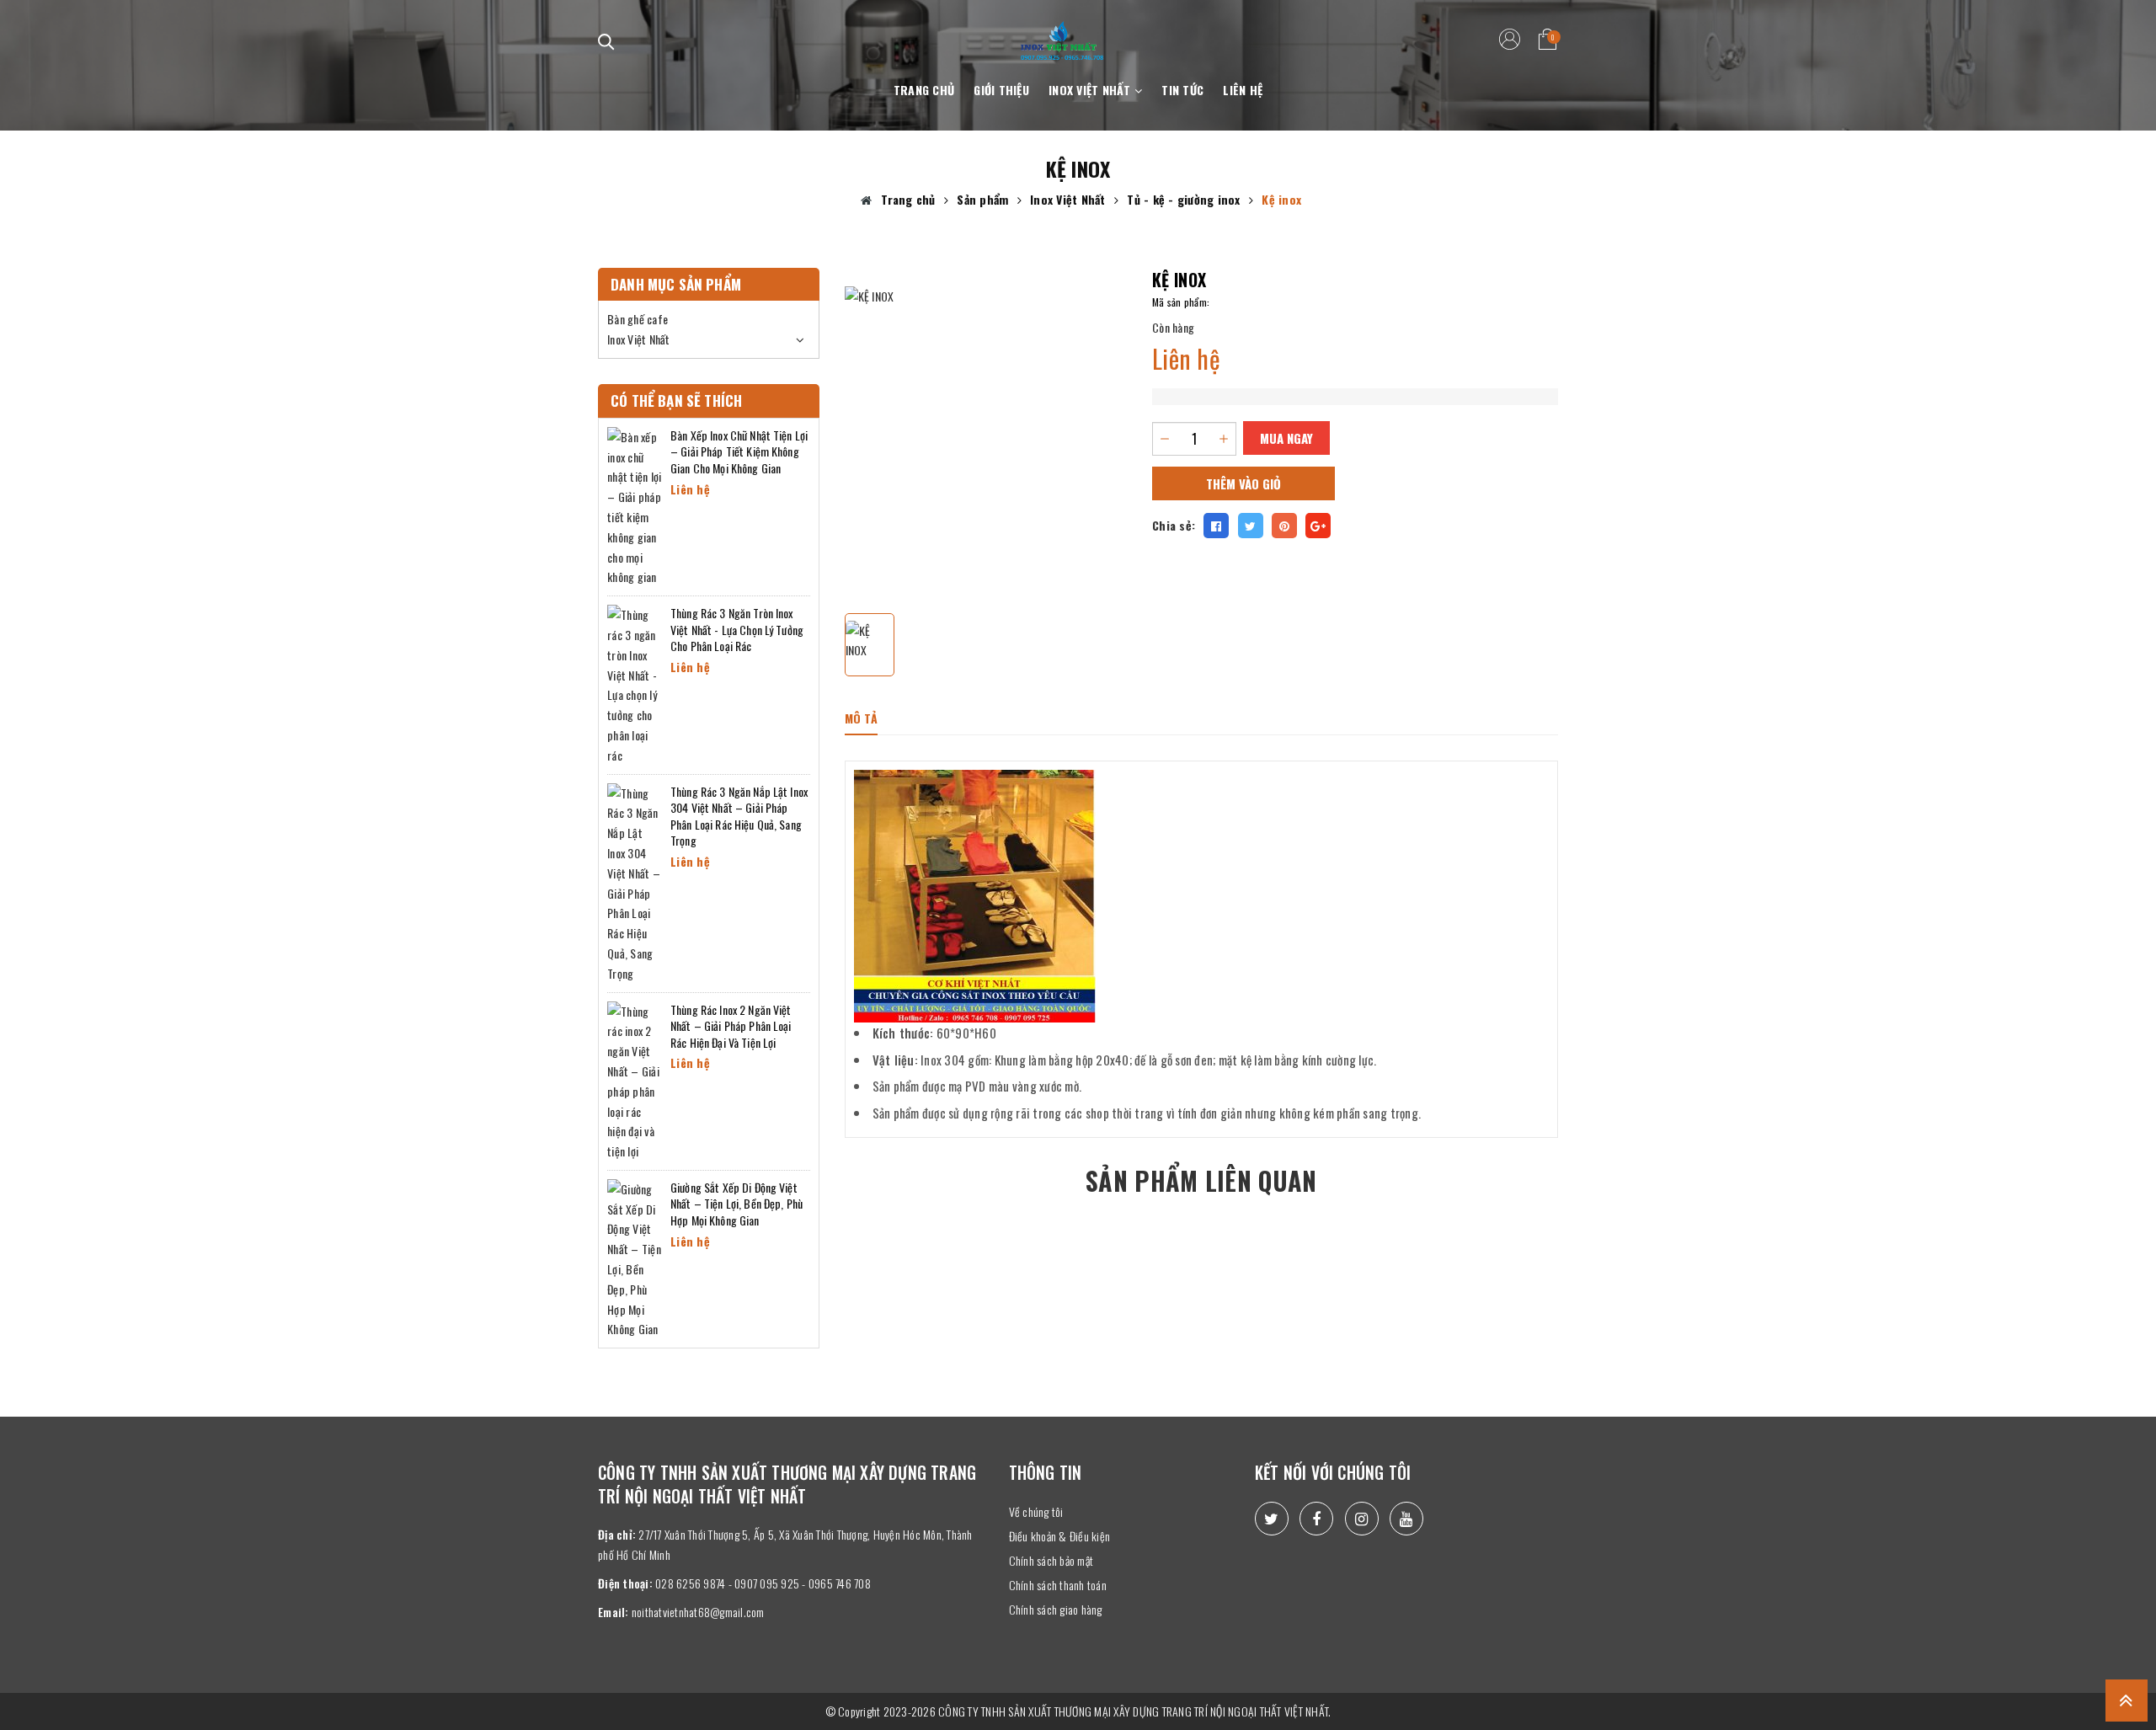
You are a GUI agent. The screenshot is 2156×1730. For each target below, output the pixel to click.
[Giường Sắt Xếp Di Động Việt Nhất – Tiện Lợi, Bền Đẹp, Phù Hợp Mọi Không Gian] (635, 1257)
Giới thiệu (1001, 90)
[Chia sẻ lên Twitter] (1251, 526)
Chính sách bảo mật (1051, 1560)
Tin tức (1182, 90)
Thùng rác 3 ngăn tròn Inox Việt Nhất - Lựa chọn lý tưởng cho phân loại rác (737, 629)
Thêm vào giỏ (1243, 483)
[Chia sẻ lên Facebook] (1216, 526)
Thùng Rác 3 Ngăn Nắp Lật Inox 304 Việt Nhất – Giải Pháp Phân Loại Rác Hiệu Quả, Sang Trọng (739, 816)
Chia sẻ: (1174, 525)
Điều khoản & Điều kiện (1060, 1536)
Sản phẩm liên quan (1201, 1180)
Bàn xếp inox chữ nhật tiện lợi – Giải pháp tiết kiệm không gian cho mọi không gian (739, 451)
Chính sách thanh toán (1058, 1585)
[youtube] (1406, 1519)
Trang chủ (924, 90)
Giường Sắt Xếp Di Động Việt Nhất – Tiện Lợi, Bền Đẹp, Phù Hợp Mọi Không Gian (736, 1204)
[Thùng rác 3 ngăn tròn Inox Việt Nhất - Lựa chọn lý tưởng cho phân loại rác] (635, 683)
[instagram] (1362, 1519)
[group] (986, 428)
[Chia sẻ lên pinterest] (1284, 526)
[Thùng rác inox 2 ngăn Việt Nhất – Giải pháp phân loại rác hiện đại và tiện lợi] (635, 1079)
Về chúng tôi (1036, 1511)
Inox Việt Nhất (1091, 90)
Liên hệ (1243, 90)
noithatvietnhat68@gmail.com (698, 1612)
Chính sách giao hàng (1056, 1609)
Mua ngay (1286, 438)
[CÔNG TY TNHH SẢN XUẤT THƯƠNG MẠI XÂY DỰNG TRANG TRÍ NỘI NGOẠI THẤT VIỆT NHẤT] (1062, 31)
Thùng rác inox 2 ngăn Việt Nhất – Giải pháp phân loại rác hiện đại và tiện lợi (731, 1026)
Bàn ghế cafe (638, 319)
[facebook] (1316, 1519)
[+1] (1318, 526)
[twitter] (1272, 1519)
